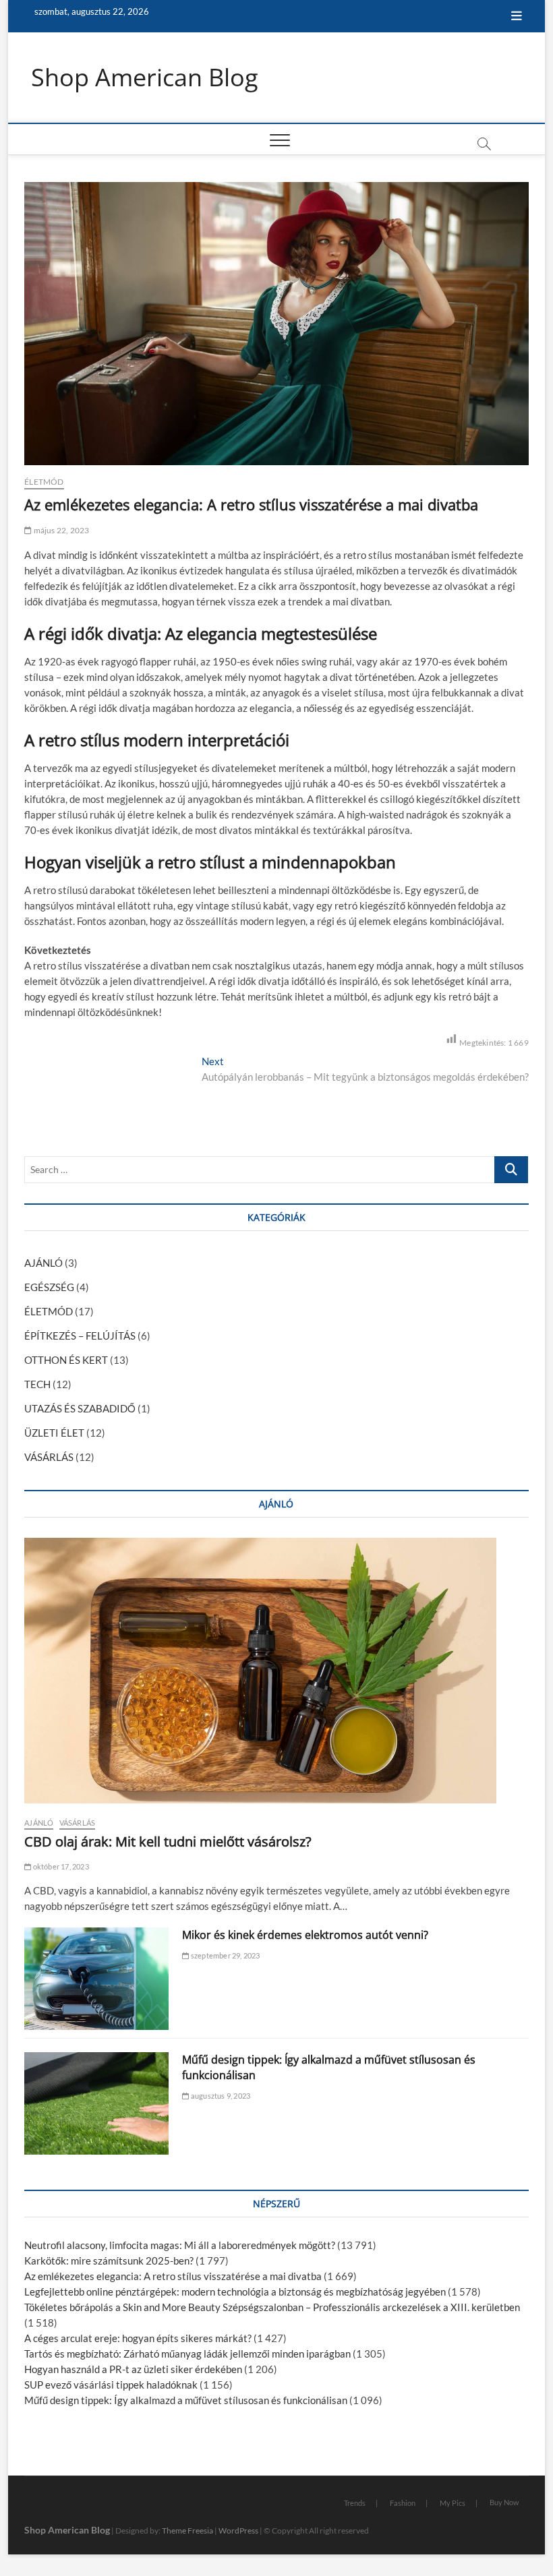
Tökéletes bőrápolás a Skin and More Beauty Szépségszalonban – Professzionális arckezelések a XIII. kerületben (272, 2307)
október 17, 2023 (60, 1866)
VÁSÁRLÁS (49, 1457)
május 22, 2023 (60, 530)
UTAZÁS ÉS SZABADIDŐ (80, 1408)
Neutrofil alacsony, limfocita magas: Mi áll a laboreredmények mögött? (180, 2245)
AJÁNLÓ (43, 1263)
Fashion (403, 2503)
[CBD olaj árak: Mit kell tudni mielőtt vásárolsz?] (276, 1671)
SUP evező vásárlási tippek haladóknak (111, 2385)
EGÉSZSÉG (49, 1287)
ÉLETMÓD (44, 482)
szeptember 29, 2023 (225, 1955)
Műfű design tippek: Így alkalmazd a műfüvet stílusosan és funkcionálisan (186, 2400)
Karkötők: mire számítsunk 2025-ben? (109, 2260)
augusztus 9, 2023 (220, 2096)
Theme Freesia (187, 2530)
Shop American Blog (145, 78)
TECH (37, 1384)
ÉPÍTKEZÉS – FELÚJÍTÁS (80, 1336)
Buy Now (504, 2502)
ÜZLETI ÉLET (54, 1433)
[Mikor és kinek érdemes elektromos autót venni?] (96, 1979)
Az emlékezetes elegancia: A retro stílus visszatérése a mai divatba (173, 2276)
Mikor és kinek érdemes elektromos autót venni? (305, 1935)
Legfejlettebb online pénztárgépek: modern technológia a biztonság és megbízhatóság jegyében (235, 2292)
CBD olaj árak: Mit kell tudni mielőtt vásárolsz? (168, 1841)
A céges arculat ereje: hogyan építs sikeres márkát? (138, 2338)
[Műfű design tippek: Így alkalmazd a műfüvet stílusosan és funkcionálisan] (96, 2103)
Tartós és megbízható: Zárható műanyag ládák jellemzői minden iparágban (187, 2354)
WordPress (238, 2530)
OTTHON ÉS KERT (66, 1360)
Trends (355, 2503)
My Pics (453, 2503)
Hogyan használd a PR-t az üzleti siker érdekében (133, 2369)
